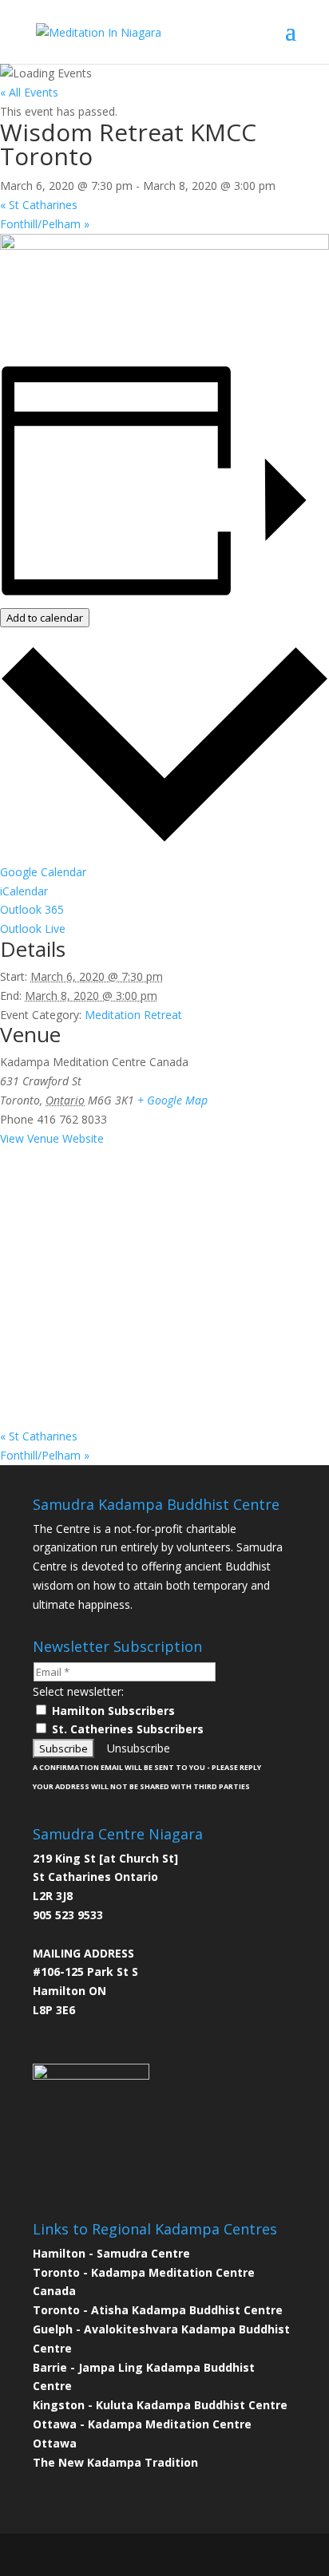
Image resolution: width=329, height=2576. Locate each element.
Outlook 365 (32, 909)
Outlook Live (33, 928)
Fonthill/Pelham (45, 224)
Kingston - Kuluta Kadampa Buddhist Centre (160, 2405)
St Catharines (39, 205)
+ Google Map (172, 1100)
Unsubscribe (139, 1748)
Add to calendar (45, 618)
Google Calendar (43, 872)
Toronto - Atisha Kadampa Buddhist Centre (158, 2310)
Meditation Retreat (133, 1015)
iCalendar (24, 891)
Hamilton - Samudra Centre (111, 2253)
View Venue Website (52, 1138)
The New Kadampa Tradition (115, 2462)
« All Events (29, 92)
